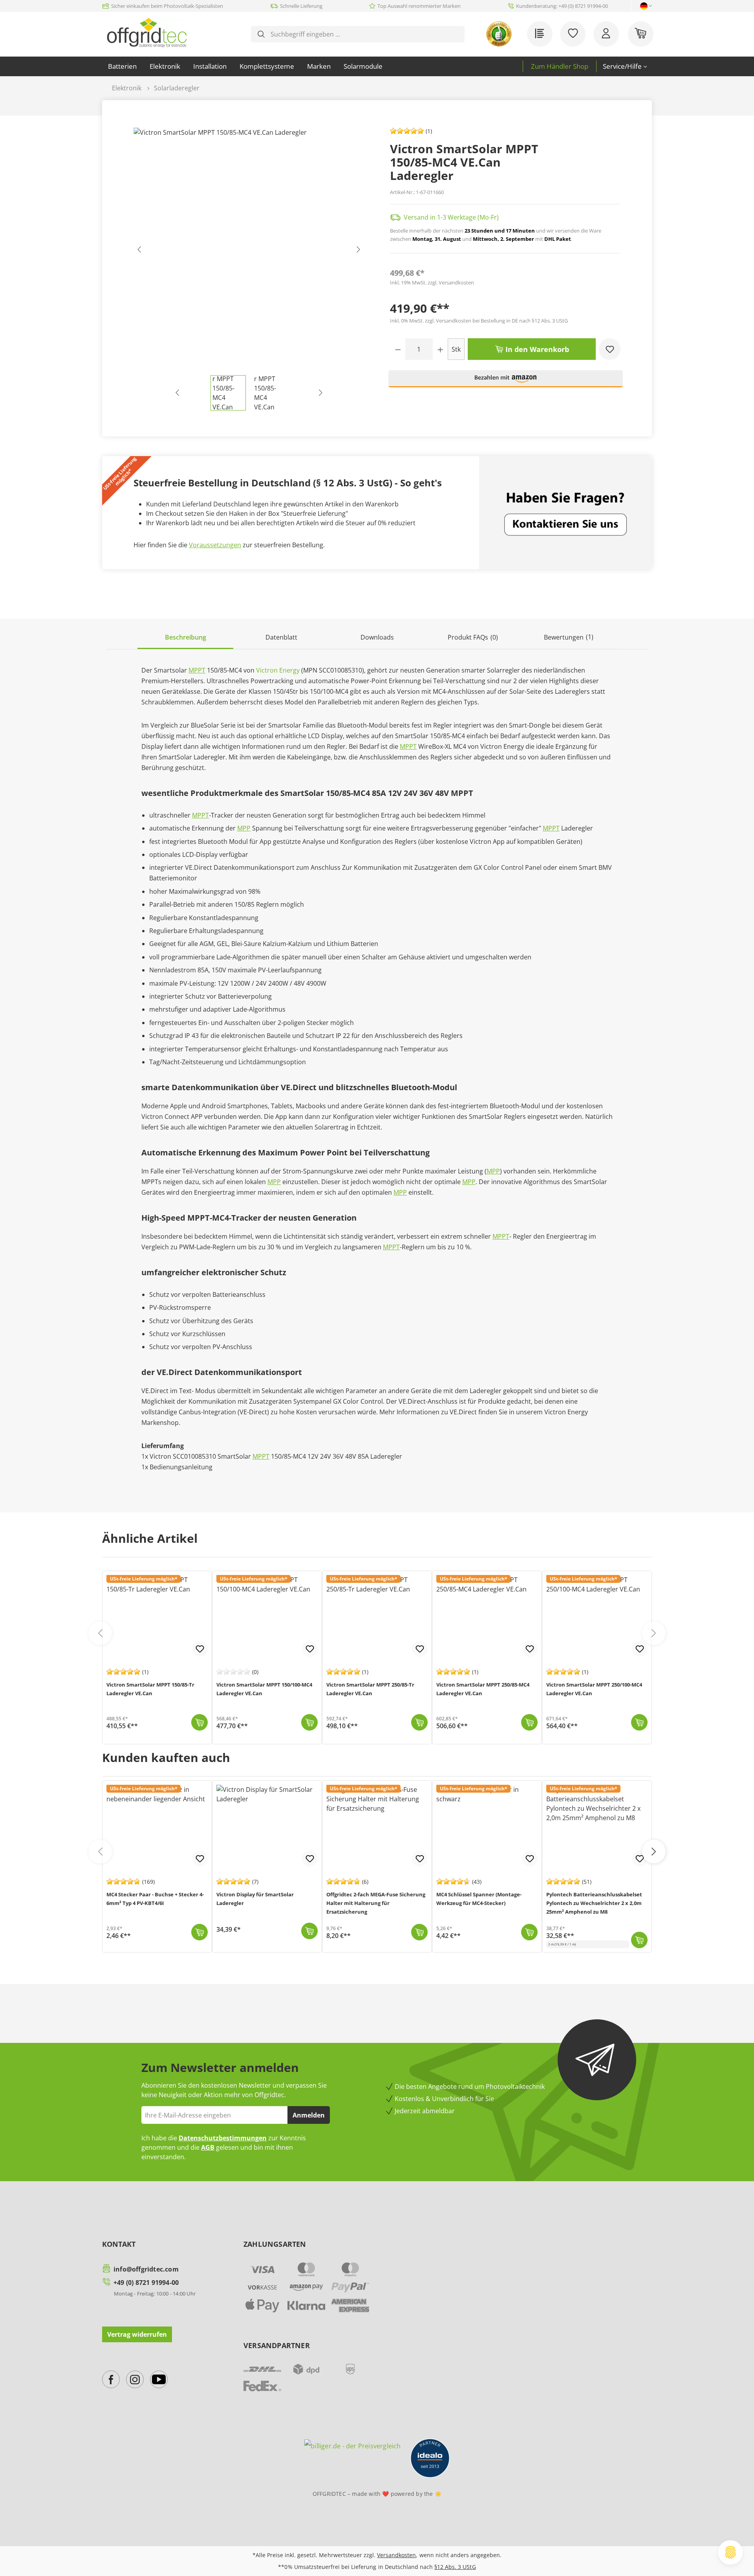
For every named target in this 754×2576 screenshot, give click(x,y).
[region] (249, 269)
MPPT (197, 670)
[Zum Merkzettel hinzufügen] (610, 349)
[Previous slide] (100, 1633)
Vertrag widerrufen (137, 2334)
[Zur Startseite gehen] (147, 33)
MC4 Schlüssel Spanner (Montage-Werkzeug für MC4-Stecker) (479, 1899)
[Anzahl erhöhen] (440, 349)
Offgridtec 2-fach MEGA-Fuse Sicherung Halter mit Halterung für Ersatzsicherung (376, 1903)
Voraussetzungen (215, 545)
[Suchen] (261, 34)
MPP (244, 828)
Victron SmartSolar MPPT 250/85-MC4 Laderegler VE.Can (483, 1689)
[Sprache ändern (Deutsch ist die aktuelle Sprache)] (644, 6)
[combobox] (364, 34)
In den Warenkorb (536, 349)
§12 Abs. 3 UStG (455, 2567)
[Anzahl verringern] (398, 349)
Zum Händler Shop (560, 66)
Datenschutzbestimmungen (223, 2138)
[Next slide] (654, 1633)
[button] (506, 382)
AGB (208, 2147)
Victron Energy (278, 670)
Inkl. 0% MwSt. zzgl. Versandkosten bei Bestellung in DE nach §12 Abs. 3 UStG (479, 321)
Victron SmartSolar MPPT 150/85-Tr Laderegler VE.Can (150, 1689)
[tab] (185, 638)
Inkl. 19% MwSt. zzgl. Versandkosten (432, 282)
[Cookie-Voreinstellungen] (730, 2552)
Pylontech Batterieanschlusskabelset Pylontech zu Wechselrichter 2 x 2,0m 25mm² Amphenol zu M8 (594, 1903)
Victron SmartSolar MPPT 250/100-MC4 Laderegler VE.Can (594, 1689)
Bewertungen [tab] (569, 637)
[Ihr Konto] (606, 34)
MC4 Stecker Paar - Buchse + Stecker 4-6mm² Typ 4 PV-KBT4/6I (155, 1899)
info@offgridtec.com (146, 2269)
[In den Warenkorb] (199, 1722)
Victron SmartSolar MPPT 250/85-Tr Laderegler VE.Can (370, 1689)
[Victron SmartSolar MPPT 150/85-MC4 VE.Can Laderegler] (249, 251)
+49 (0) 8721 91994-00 (146, 2283)
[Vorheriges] (139, 251)
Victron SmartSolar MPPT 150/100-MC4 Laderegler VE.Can (264, 1689)
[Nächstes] (358, 251)
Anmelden (309, 2115)
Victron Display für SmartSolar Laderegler (255, 1899)
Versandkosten (396, 2555)
